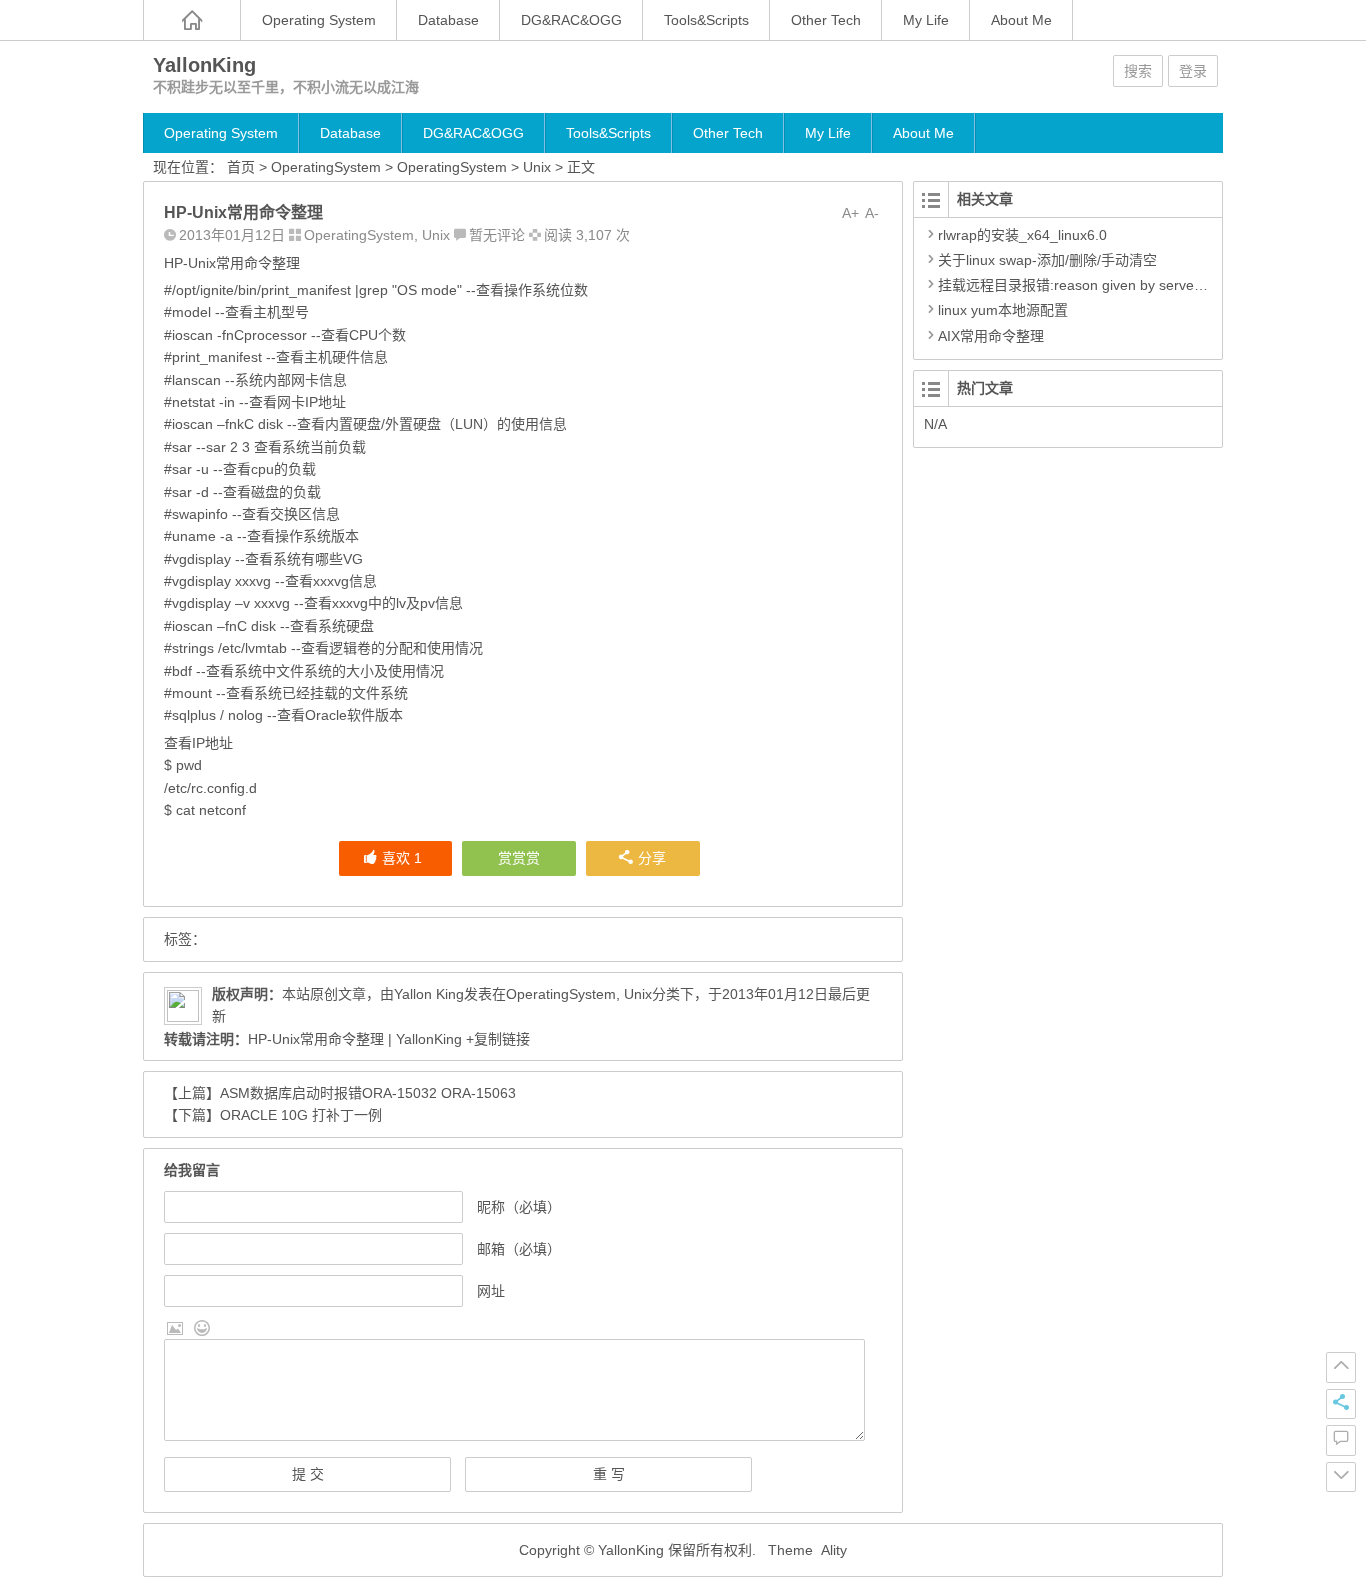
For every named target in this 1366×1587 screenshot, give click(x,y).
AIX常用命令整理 (991, 336)
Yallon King (429, 994)
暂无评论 (497, 235)
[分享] (1341, 1404)
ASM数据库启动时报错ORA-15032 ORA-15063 (368, 1093)
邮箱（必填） (519, 1249)
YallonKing (204, 65)
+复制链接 (496, 1039)
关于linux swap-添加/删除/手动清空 (1047, 260)
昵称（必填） (519, 1207)
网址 (491, 1291)
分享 (652, 858)
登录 (1193, 71)
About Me (1021, 20)
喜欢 (402, 858)
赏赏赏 (519, 858)
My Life (926, 20)
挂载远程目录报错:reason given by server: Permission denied (1131, 285)
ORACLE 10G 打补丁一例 (301, 1115)
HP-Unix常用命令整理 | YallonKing (355, 1039)
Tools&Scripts (706, 20)
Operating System (319, 20)
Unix (537, 167)
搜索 (1138, 71)
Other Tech (826, 20)
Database (448, 20)
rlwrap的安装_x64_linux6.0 (1022, 235)
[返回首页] (192, 20)
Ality (834, 1550)
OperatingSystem (326, 167)
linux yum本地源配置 (1003, 310)
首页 (241, 167)
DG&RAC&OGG (571, 20)
